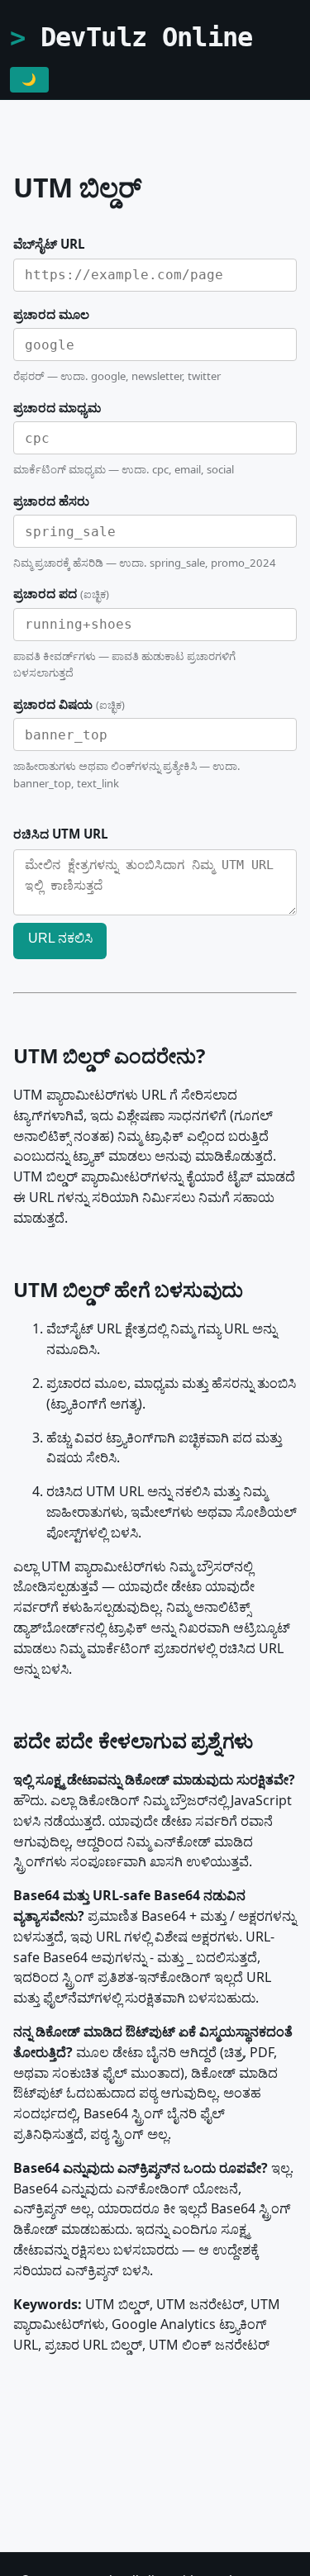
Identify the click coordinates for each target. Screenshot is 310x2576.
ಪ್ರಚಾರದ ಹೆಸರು (51, 501)
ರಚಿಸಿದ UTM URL (61, 834)
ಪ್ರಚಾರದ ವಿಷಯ (69, 704)
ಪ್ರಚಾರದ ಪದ (61, 593)
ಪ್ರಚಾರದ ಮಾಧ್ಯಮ (57, 407)
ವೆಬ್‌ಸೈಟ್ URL (49, 244)
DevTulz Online (147, 37)
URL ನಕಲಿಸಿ (60, 938)
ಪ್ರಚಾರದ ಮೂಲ (51, 314)
